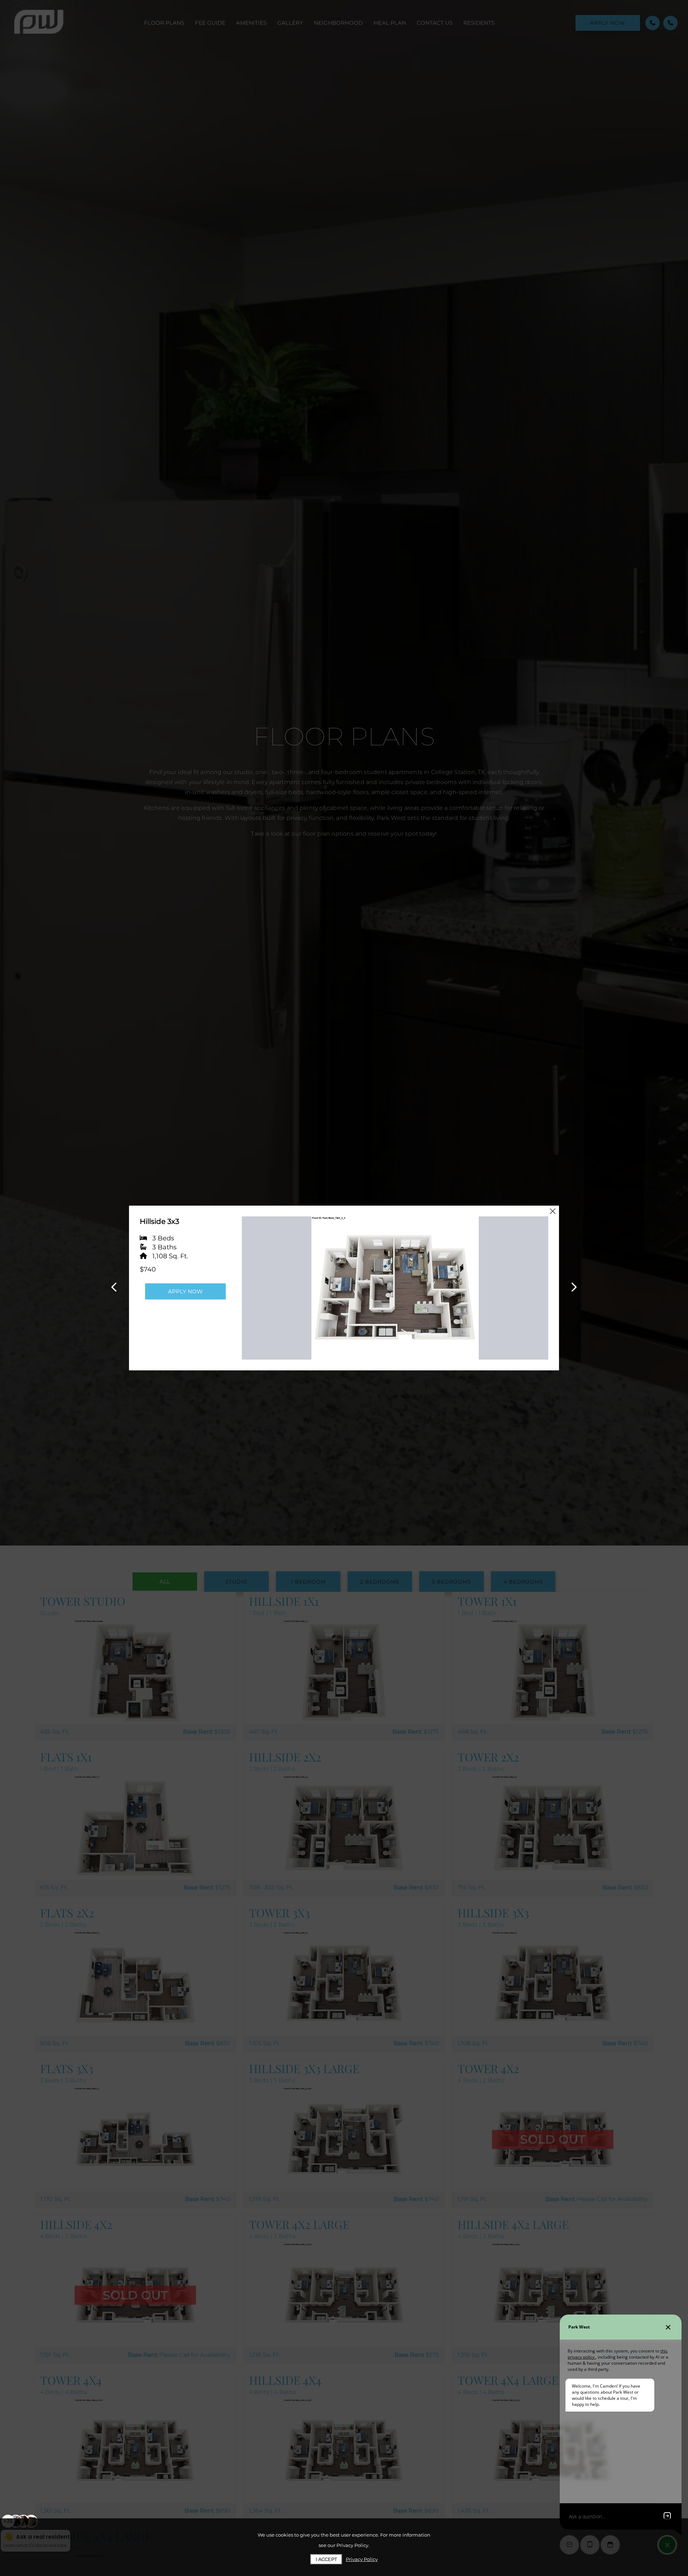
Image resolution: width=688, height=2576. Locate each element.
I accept (326, 2559)
